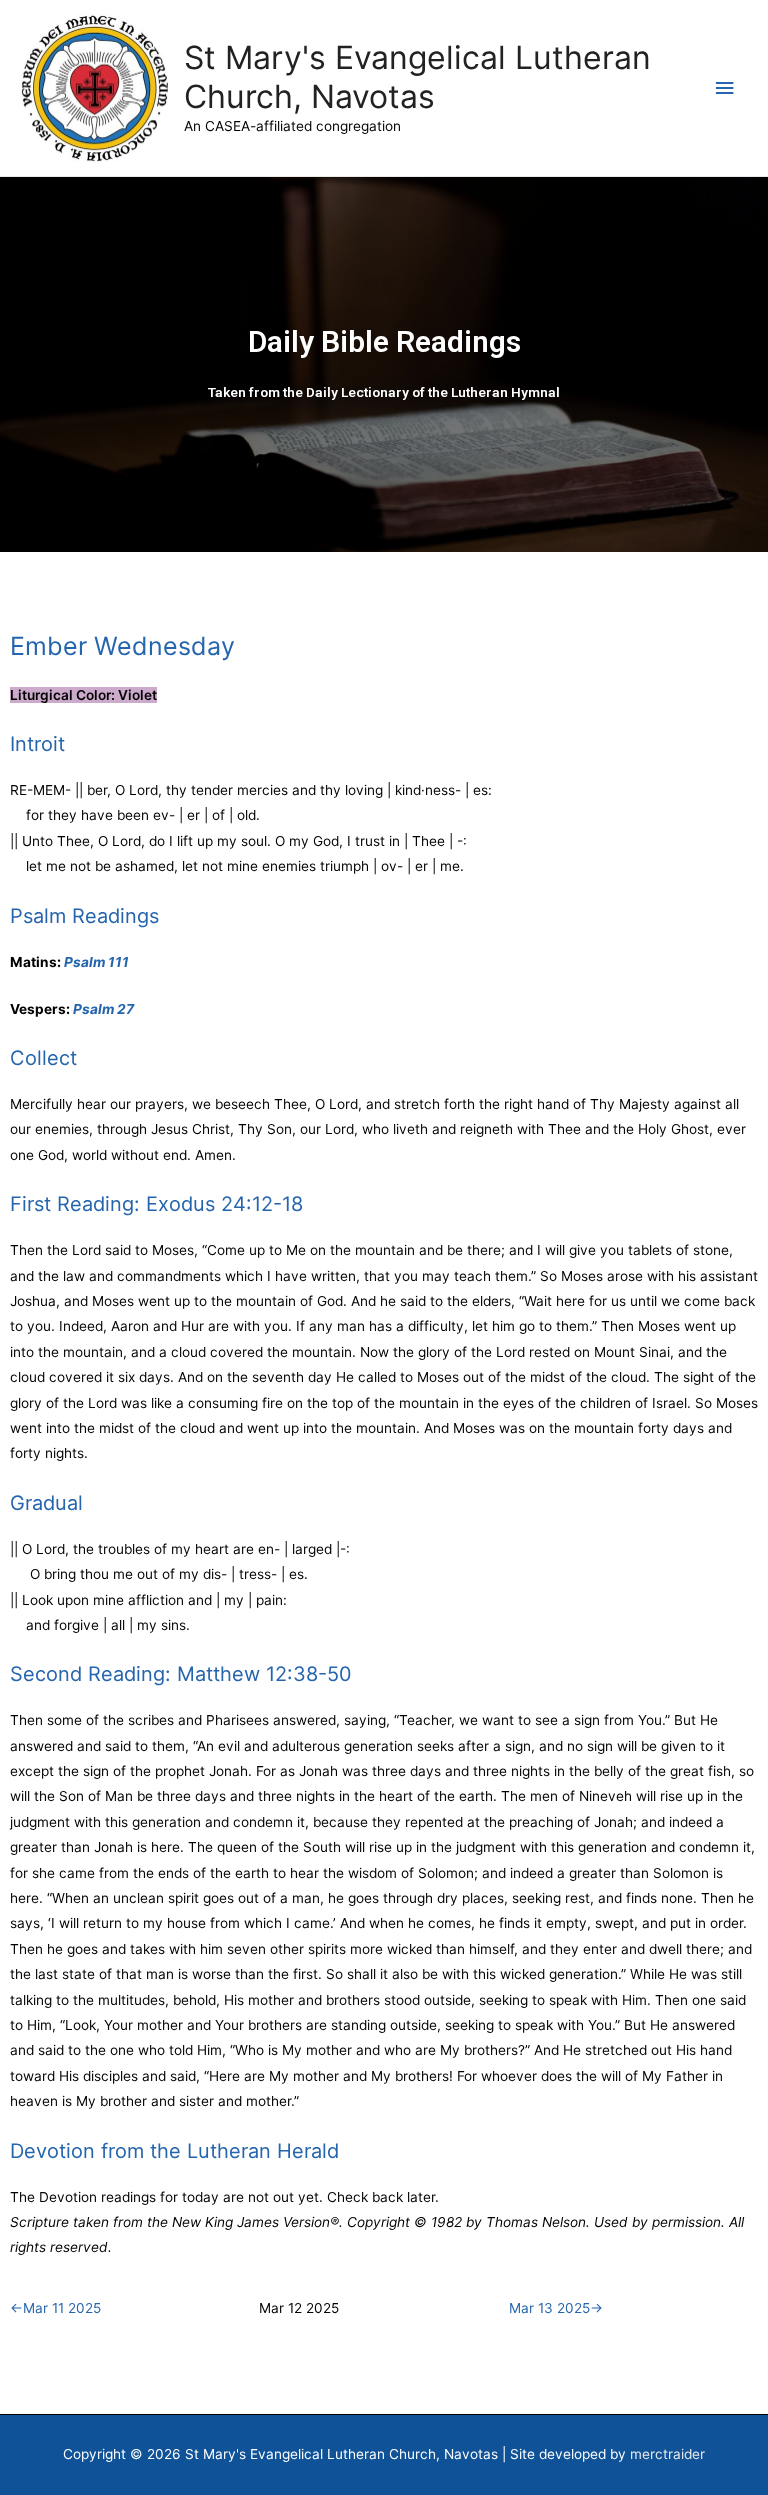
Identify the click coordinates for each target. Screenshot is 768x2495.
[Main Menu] (725, 88)
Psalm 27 (103, 1009)
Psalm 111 (96, 962)
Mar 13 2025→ (556, 2308)
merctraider (667, 2454)
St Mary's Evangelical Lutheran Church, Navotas (417, 76)
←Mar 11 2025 (55, 2308)
